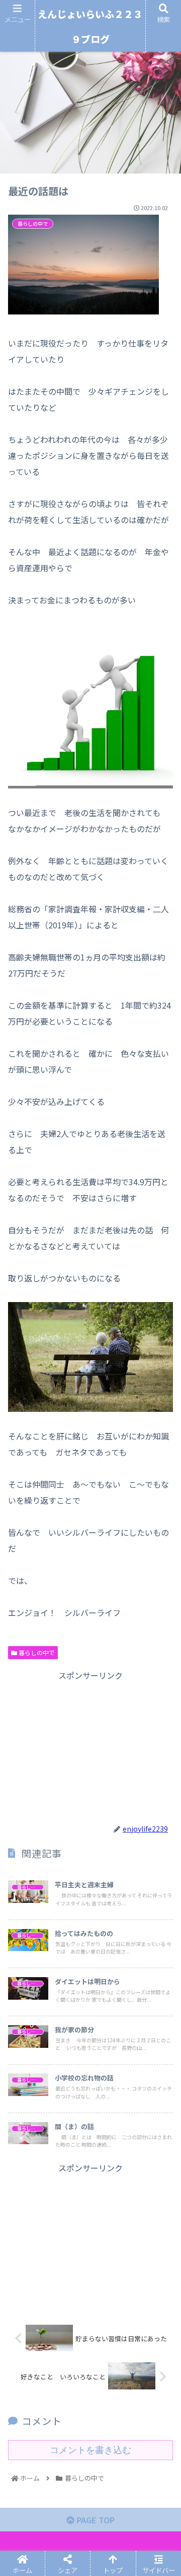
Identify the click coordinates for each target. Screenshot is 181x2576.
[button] (161, 1525)
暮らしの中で (36, 1652)
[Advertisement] (90, 1745)
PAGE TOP (95, 2520)
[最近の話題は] (111, 1759)
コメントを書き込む (90, 2450)
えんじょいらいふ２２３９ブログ (90, 26)
